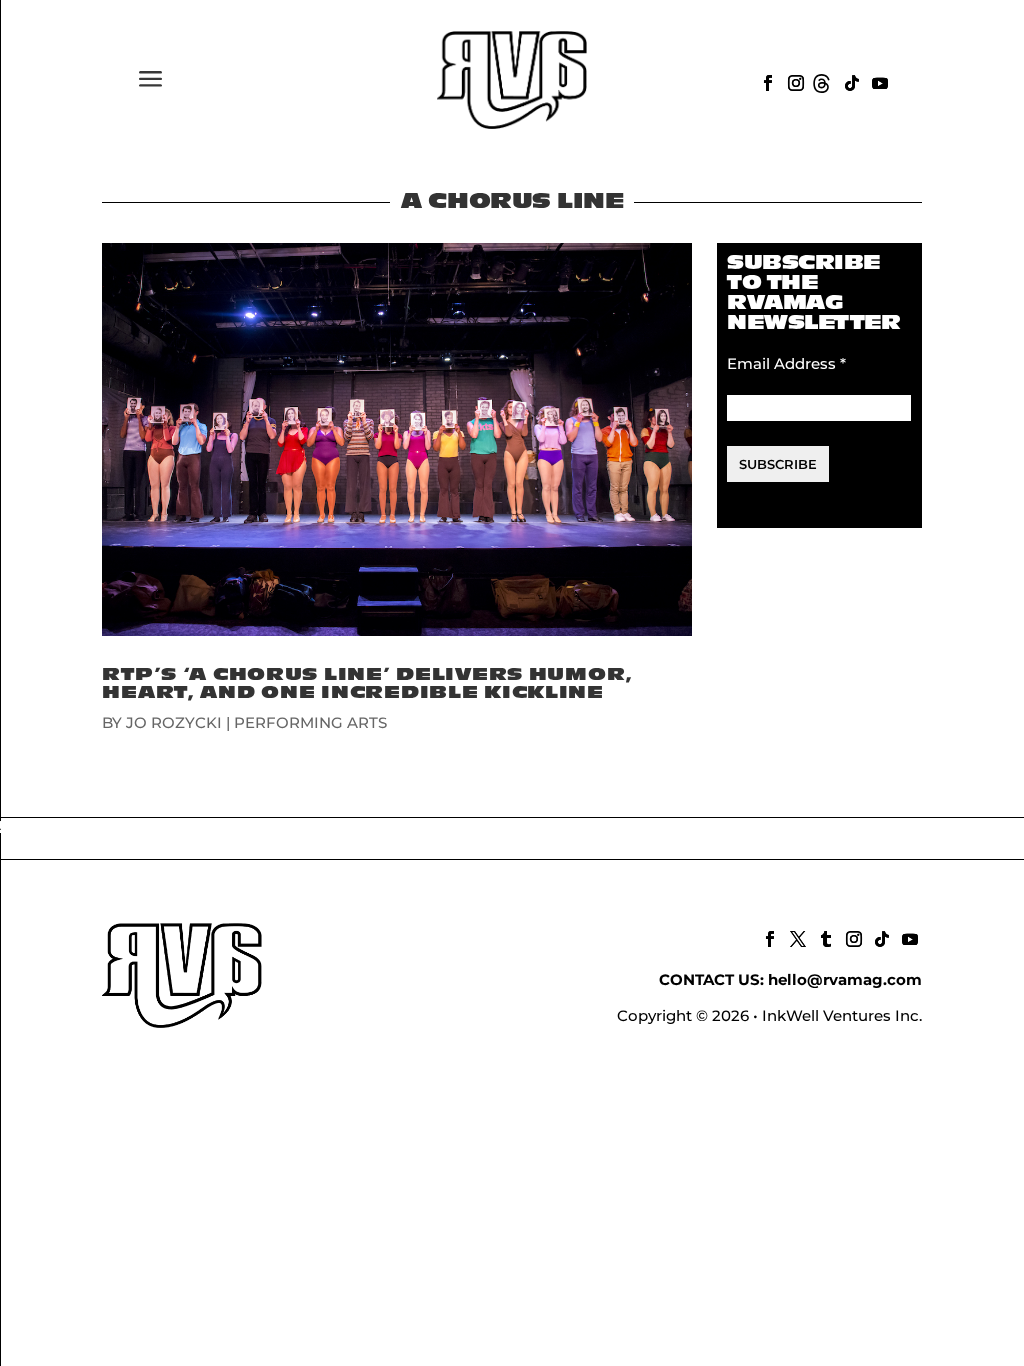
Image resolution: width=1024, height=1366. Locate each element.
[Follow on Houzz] (822, 81)
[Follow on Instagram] (794, 81)
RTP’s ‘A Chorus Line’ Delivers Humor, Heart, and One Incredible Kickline (367, 683)
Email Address (786, 363)
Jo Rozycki (174, 722)
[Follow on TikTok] (850, 81)
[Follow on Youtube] (878, 81)
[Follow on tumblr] (824, 937)
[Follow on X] (796, 937)
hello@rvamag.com (845, 979)
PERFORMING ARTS (310, 722)
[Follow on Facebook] (766, 81)
